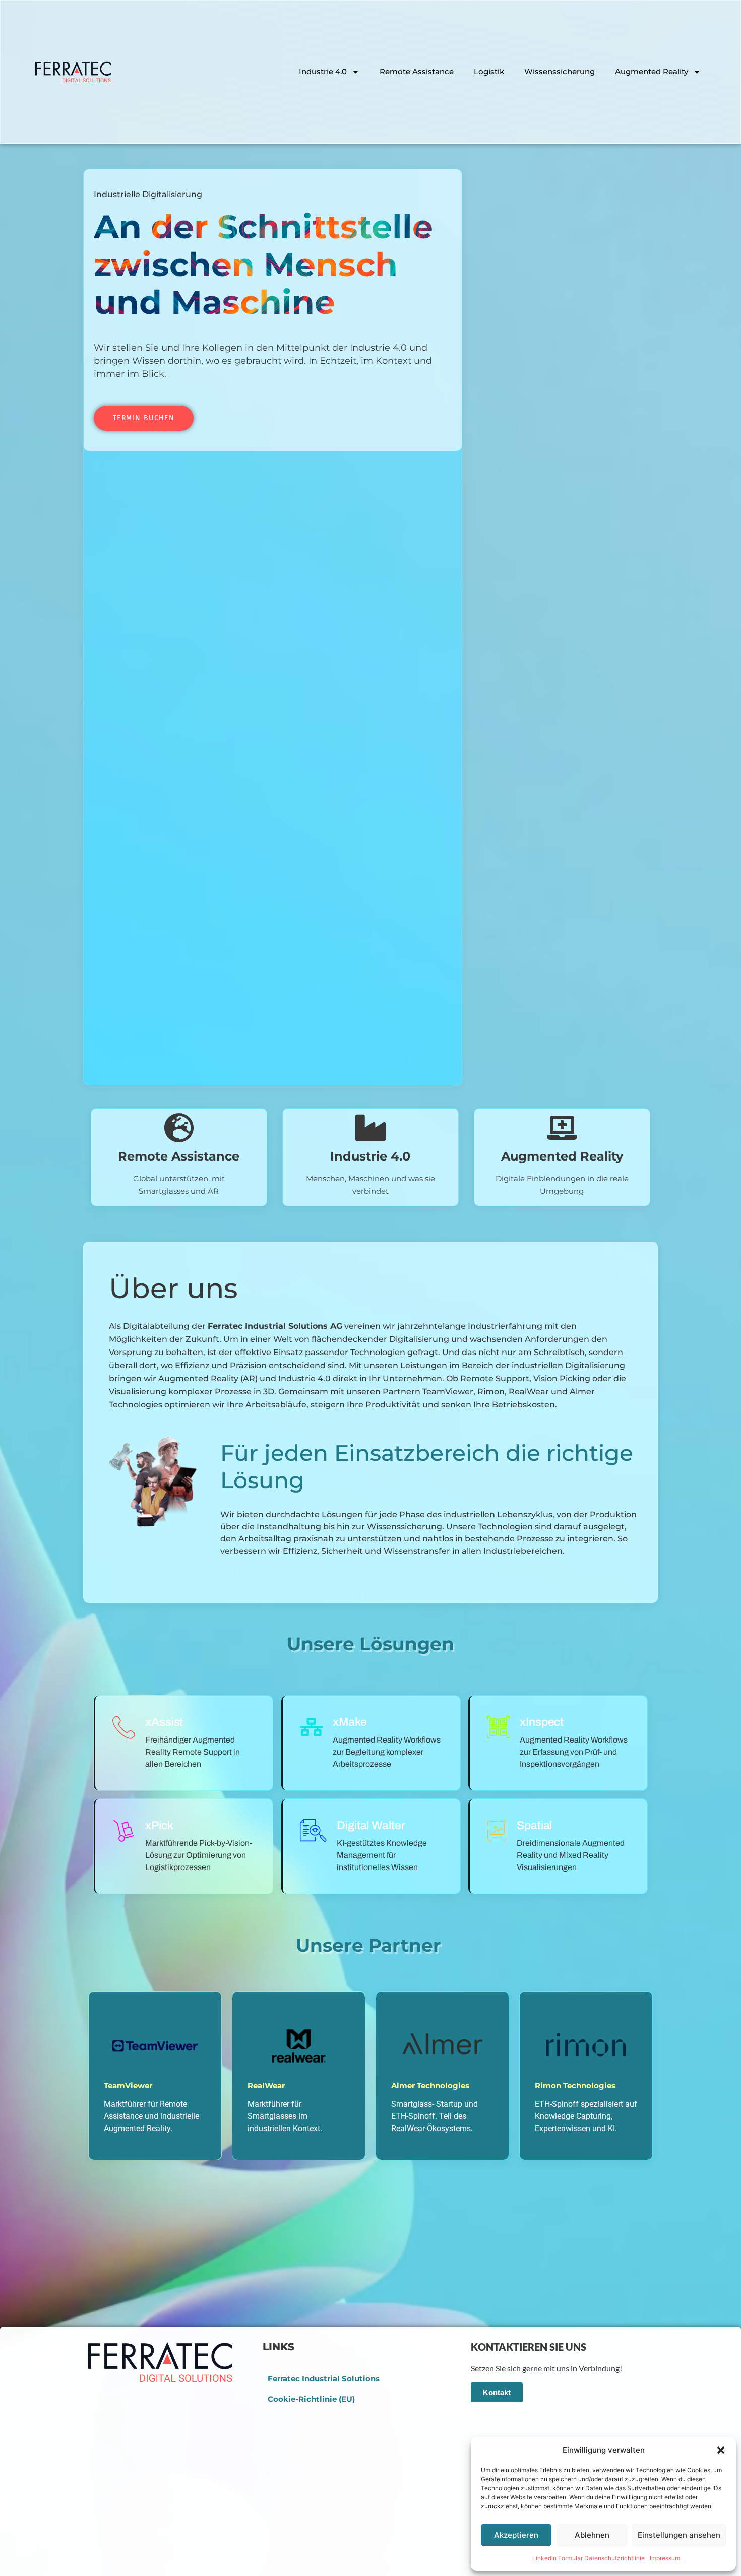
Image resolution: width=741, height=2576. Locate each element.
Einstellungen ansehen (679, 2535)
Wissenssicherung (560, 71)
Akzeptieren (516, 2535)
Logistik (489, 71)
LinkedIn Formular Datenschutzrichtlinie (589, 2558)
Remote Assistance (417, 71)
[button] (721, 2450)
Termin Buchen (144, 418)
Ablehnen (592, 2535)
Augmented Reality (652, 71)
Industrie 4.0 (323, 71)
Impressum (665, 2558)
